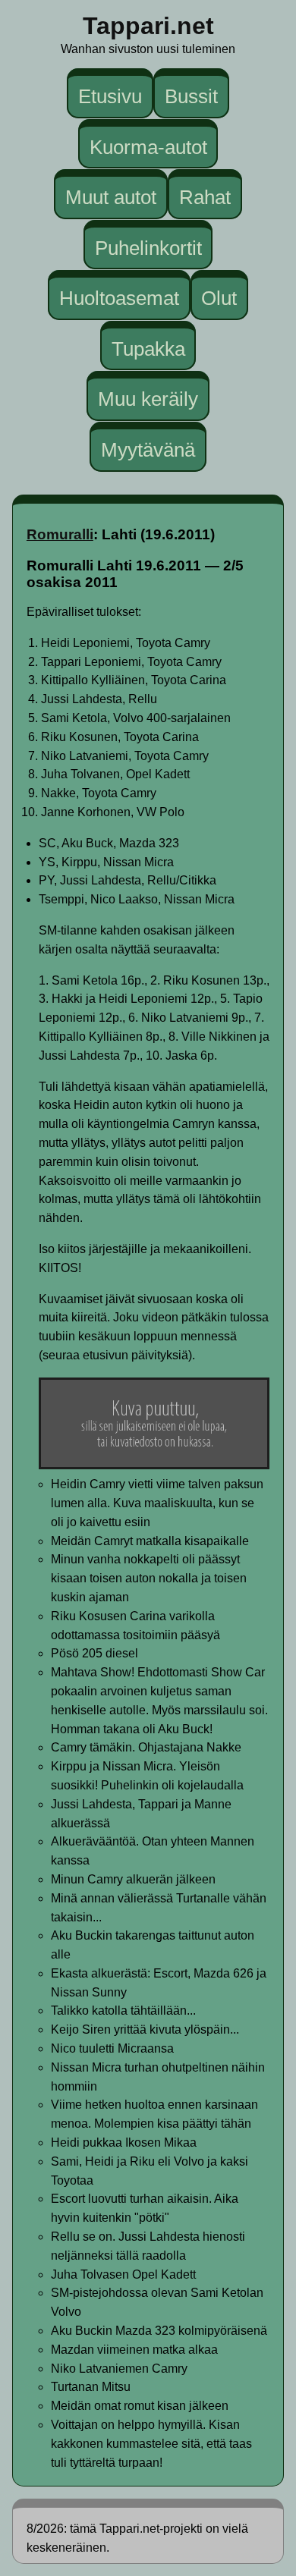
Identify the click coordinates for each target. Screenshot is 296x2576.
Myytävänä (148, 450)
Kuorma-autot (148, 146)
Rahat (205, 197)
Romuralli (60, 534)
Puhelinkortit (148, 247)
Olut (219, 298)
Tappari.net (148, 26)
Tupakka (148, 349)
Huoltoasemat (119, 298)
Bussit (191, 96)
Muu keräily (148, 399)
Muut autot (111, 197)
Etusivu (110, 96)
